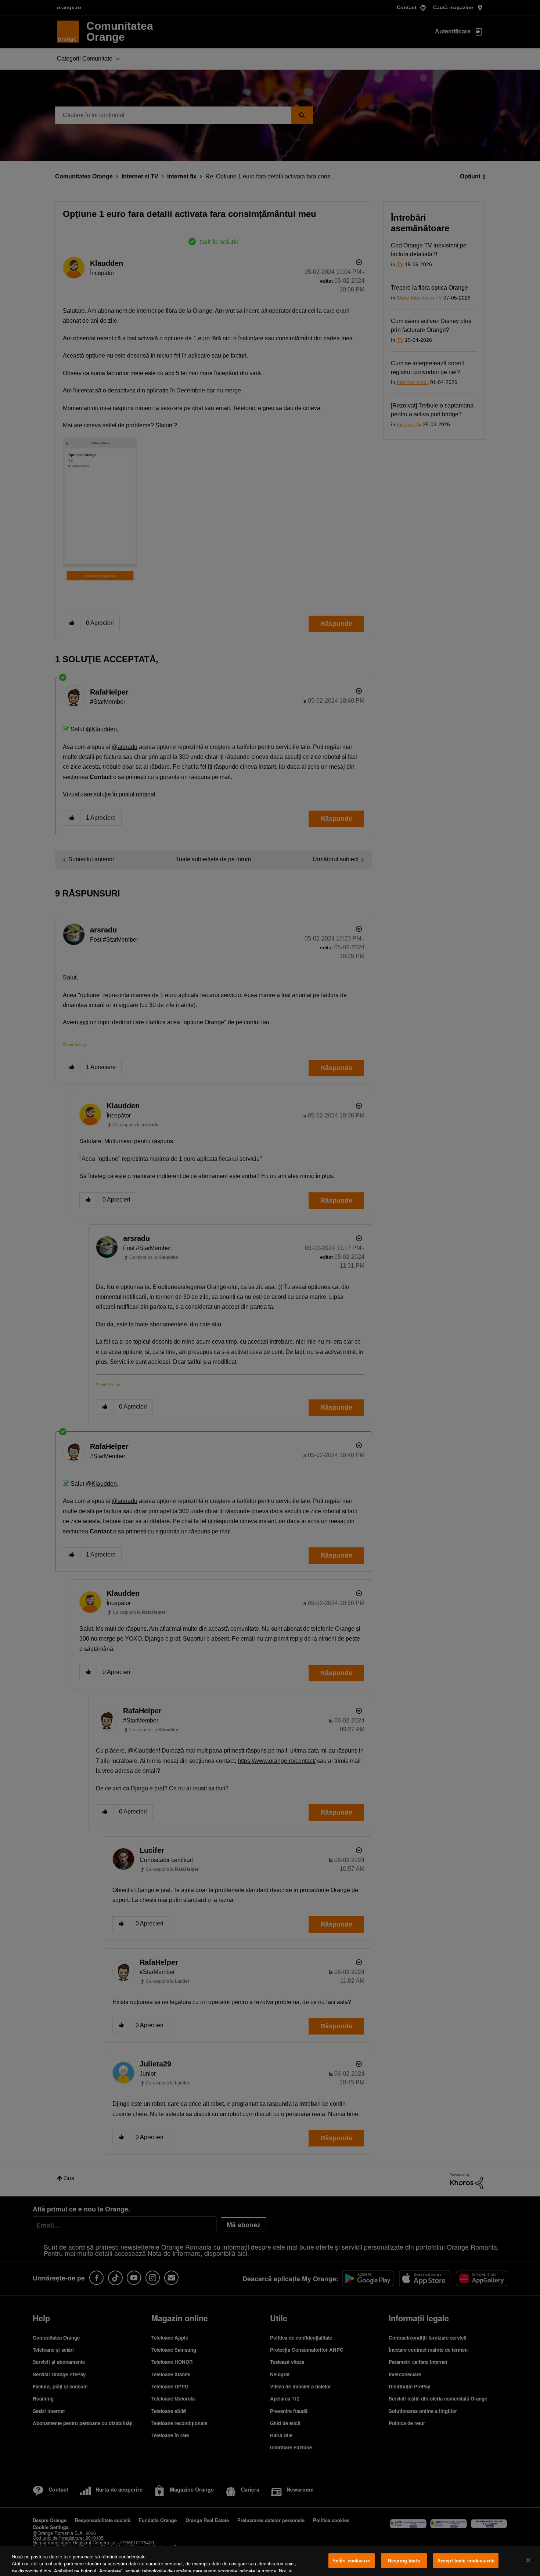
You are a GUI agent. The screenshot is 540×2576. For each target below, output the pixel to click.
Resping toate (404, 2561)
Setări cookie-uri (352, 2561)
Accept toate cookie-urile (466, 2561)
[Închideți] (528, 2560)
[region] (270, 2561)
